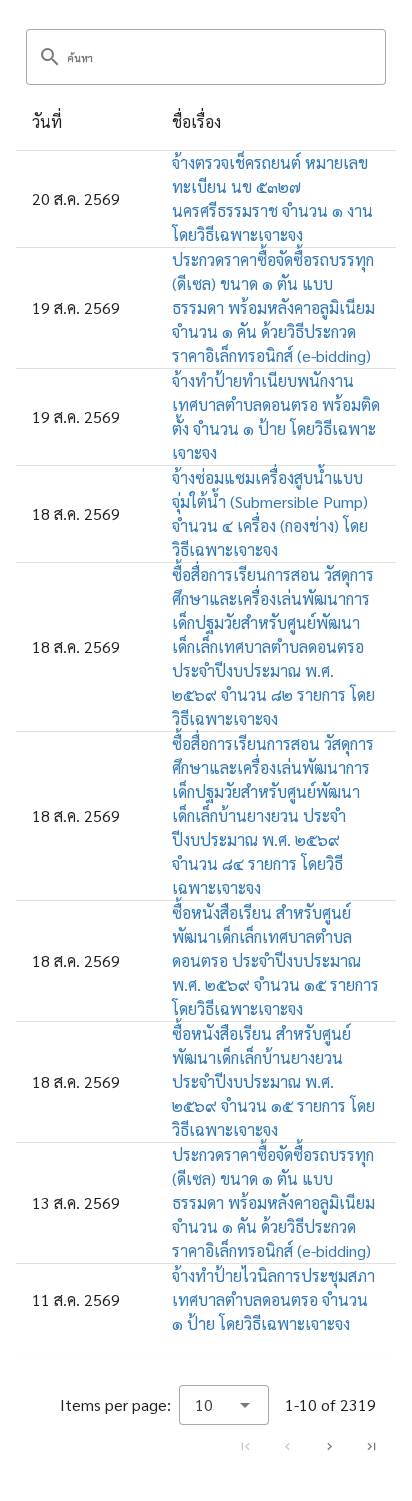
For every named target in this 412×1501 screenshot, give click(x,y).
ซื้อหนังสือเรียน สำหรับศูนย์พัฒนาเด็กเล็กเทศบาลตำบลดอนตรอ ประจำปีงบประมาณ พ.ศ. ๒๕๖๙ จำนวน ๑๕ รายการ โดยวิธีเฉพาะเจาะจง (275, 960)
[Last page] (371, 1446)
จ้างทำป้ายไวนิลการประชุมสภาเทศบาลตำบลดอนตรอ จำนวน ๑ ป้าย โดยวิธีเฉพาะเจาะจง (273, 1299)
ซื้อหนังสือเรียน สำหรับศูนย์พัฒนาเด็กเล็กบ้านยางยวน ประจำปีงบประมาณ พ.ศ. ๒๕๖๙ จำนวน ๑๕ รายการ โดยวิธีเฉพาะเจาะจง (273, 1081)
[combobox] (224, 1405)
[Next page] (329, 1446)
